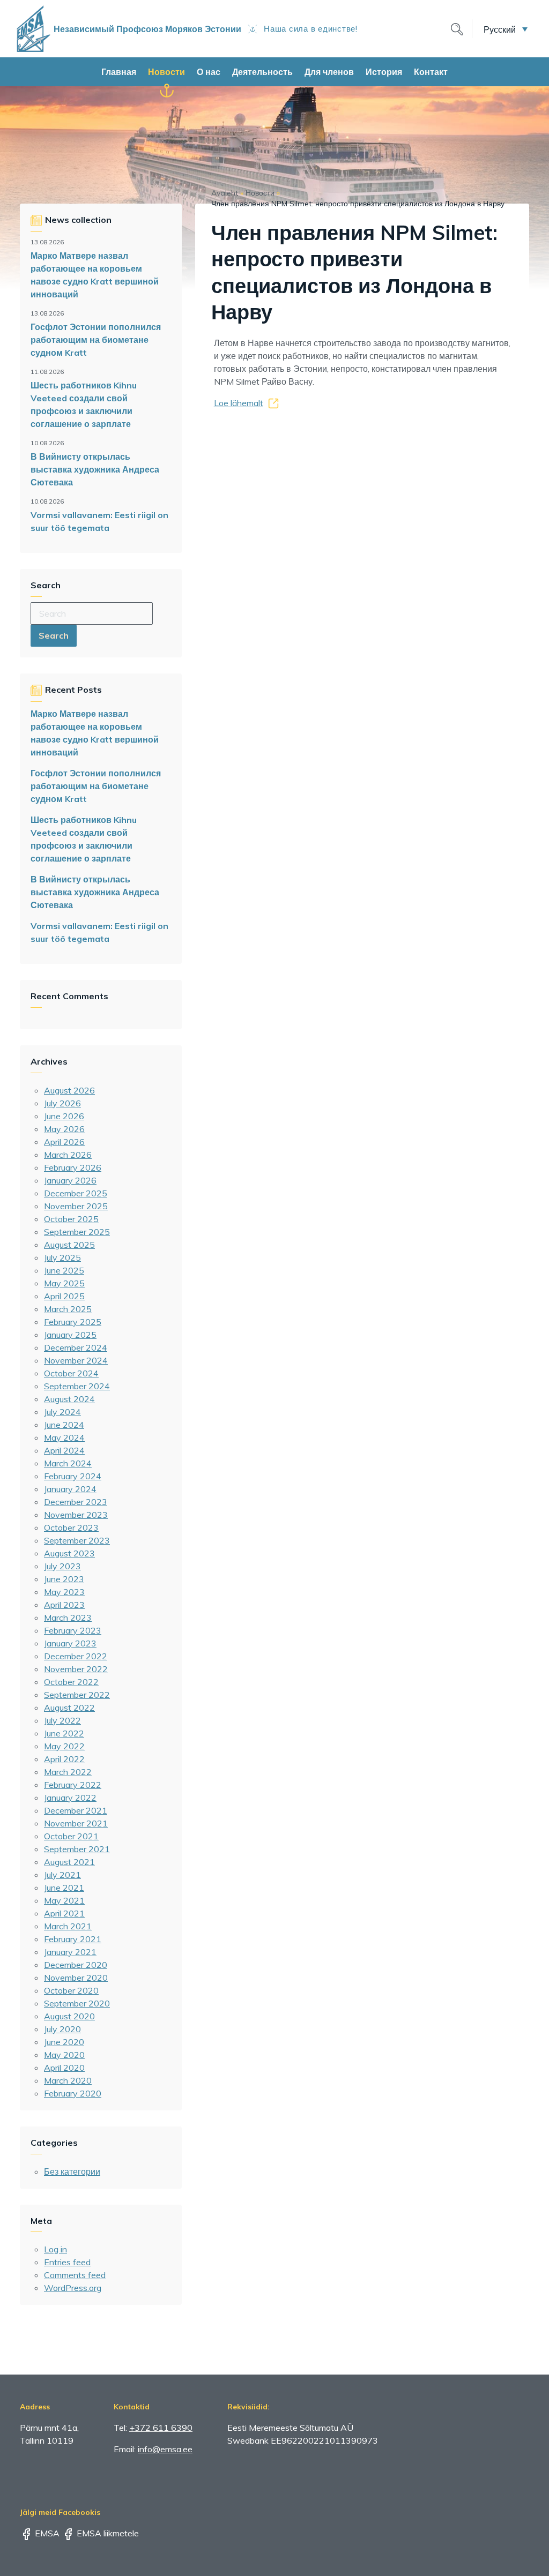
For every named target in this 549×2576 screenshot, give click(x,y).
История (384, 72)
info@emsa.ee (165, 2449)
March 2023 (68, 1618)
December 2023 (76, 1502)
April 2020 (64, 2068)
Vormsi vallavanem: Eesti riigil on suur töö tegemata (99, 521)
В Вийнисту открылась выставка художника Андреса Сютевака (95, 469)
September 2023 (77, 1540)
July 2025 (62, 1257)
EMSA (46, 2533)
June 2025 (64, 1270)
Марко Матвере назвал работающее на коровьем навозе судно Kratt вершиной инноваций (95, 275)
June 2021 (64, 1888)
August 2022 (69, 1708)
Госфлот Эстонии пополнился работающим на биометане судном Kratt (96, 340)
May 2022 (64, 1746)
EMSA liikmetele (107, 2533)
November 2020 (76, 1978)
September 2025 (77, 1232)
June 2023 (64, 1579)
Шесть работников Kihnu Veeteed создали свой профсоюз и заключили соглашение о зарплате (84, 405)
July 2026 (62, 1103)
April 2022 (64, 1759)
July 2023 (62, 1566)
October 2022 (71, 1682)
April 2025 (64, 1296)
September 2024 (77, 1386)
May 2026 (64, 1129)
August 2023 (69, 1553)
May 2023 (64, 1592)
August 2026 (69, 1090)
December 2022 (76, 1656)
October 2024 (71, 1373)
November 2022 (76, 1669)
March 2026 (68, 1155)
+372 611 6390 (161, 2428)
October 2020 (71, 1990)
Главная (119, 72)
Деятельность (262, 72)
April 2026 (64, 1142)
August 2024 (69, 1399)
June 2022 (64, 1733)
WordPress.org (73, 2288)
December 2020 (76, 1965)
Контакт (431, 72)
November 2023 (76, 1515)
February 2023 (73, 1630)
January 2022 (70, 1798)
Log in (55, 2249)
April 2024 (64, 1450)
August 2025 (69, 1245)
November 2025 (76, 1206)
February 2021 (73, 1939)
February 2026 (73, 1167)
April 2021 (64, 1913)
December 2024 (76, 1347)
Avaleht (225, 193)
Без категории (72, 2171)
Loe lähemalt (239, 403)
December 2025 (76, 1193)
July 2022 (62, 1720)
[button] (506, 29)
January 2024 (70, 1489)
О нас (209, 72)
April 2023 (64, 1605)
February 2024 (73, 1476)
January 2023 (70, 1643)
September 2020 (77, 2003)
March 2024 (68, 1463)
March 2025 (68, 1309)
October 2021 (71, 1836)
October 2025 (71, 1219)
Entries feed (67, 2262)
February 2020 (73, 2093)
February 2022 (73, 1785)
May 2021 (64, 1900)
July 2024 (62, 1412)
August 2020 (69, 2016)
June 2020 (64, 2042)
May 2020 (64, 2055)
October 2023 (71, 1527)
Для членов (329, 72)
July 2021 (62, 1875)
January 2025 (70, 1335)
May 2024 (64, 1437)
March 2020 (68, 2080)
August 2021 (69, 1862)
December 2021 (76, 1810)
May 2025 (64, 1283)
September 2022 (77, 1695)
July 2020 (62, 2029)
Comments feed (75, 2275)
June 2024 (64, 1425)
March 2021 (68, 1926)
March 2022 (68, 1772)
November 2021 (76, 1823)
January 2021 (70, 1952)
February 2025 (73, 1322)
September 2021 (77, 1849)
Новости (166, 72)
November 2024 (76, 1360)
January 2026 (70, 1180)
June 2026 (64, 1116)
